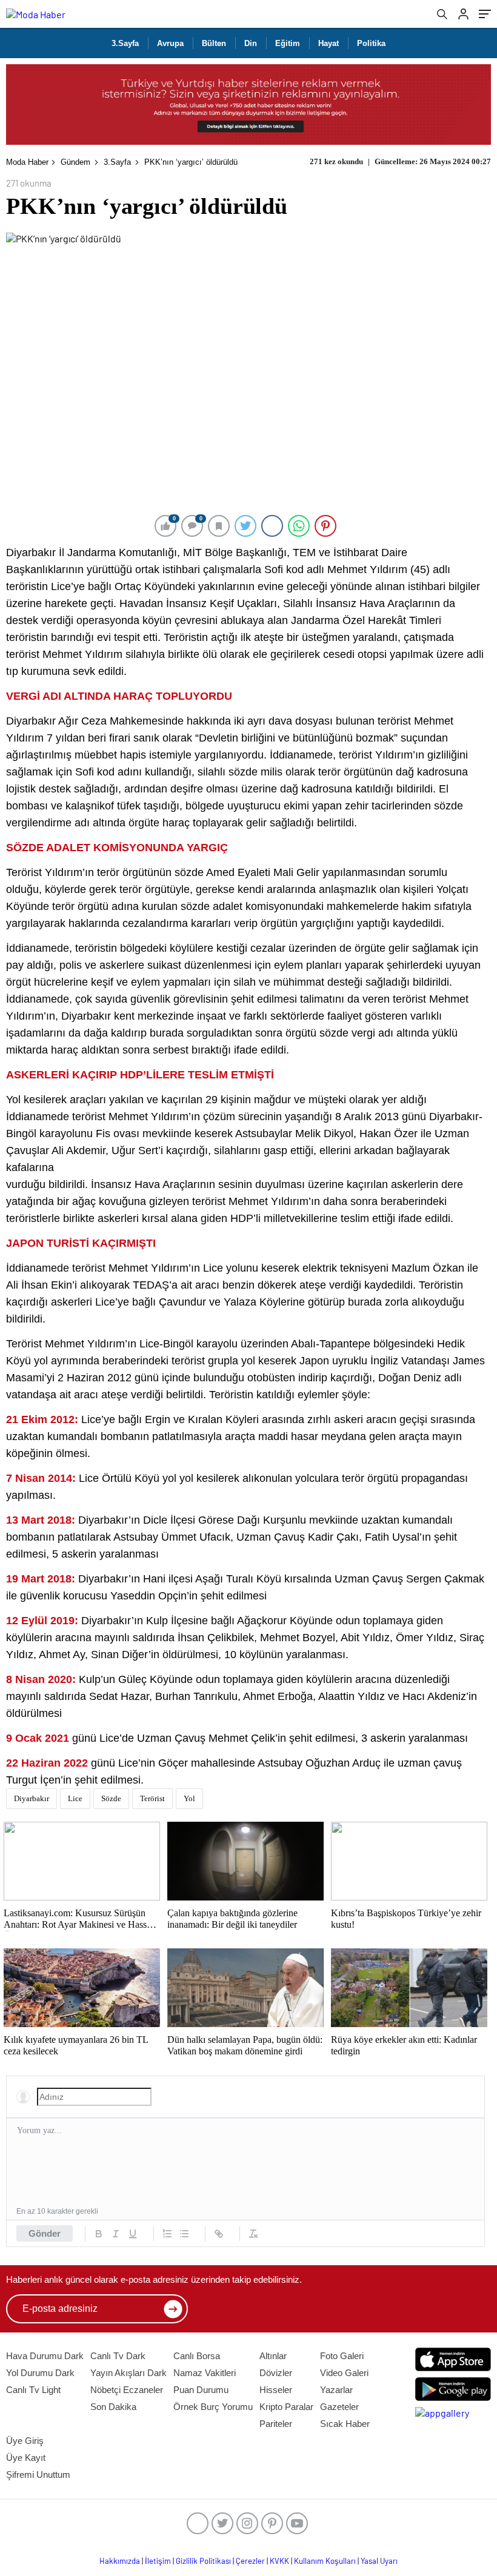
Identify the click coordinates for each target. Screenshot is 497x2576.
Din (251, 43)
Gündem (75, 162)
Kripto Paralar (286, 2407)
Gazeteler (339, 2407)
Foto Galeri (342, 2356)
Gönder (45, 2233)
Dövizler (276, 2373)
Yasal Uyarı (379, 2561)
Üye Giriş (25, 2441)
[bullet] (184, 2234)
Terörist (152, 1798)
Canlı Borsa (197, 2356)
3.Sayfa (125, 43)
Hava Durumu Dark (45, 2356)
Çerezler (250, 2561)
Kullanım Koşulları (325, 2561)
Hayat (329, 43)
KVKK (279, 2561)
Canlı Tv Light (33, 2390)
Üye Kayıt (26, 2458)
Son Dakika (113, 2407)
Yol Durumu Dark (40, 2373)
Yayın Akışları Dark (128, 2373)
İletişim (158, 2561)
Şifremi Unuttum (38, 2475)
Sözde (111, 1798)
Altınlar (273, 2356)
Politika (371, 43)
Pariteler (276, 2424)
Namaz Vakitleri (205, 2373)
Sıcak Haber (345, 2424)
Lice (75, 1798)
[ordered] (167, 2234)
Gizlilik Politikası (203, 2561)
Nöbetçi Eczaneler (127, 2390)
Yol (189, 1798)
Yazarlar (336, 2390)
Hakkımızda (120, 2561)
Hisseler (276, 2390)
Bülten (214, 43)
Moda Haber (27, 162)
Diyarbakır (32, 1798)
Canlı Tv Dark (118, 2356)
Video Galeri (344, 2373)
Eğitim (288, 43)
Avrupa (170, 43)
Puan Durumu (201, 2390)
